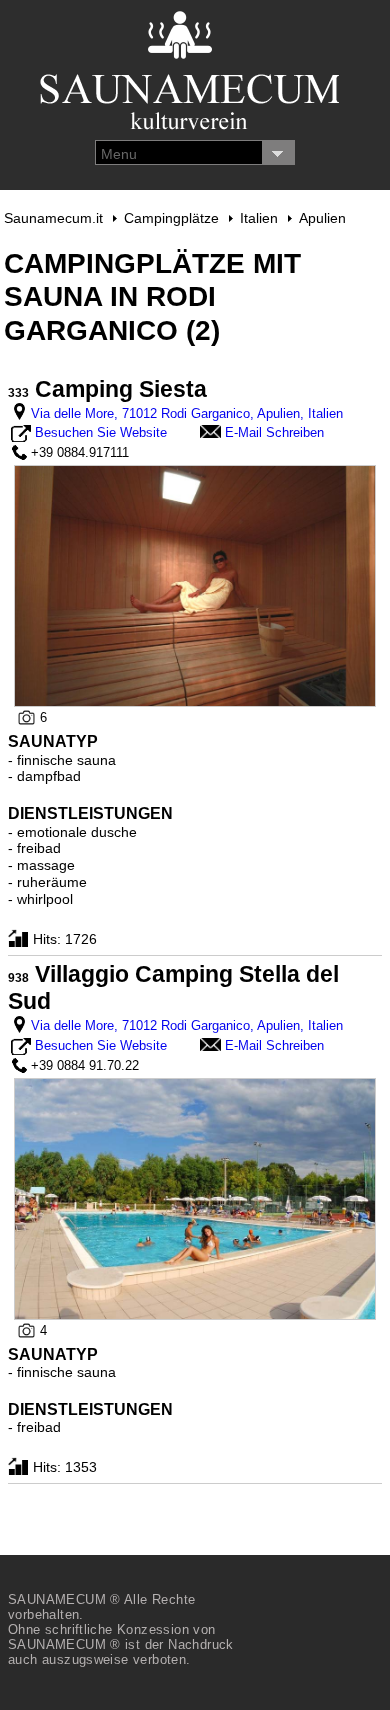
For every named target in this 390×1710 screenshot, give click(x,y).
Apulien (322, 218)
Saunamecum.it (53, 218)
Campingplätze (171, 218)
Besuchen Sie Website (101, 432)
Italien (259, 218)
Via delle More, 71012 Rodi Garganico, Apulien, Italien (187, 413)
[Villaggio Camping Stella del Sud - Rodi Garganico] (195, 1198)
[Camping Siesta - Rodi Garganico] (195, 585)
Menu (119, 154)
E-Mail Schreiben (274, 432)
